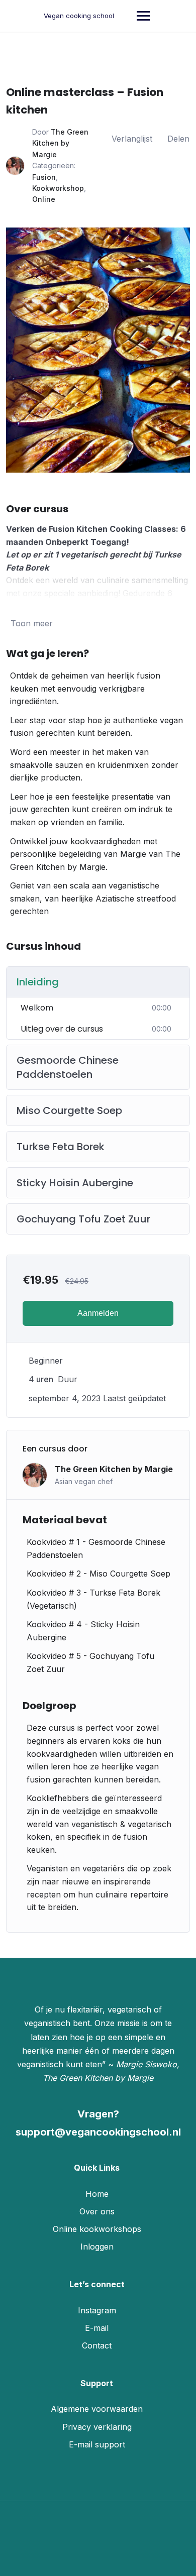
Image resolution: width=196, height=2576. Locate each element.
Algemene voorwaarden (97, 2409)
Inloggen (97, 2247)
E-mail (97, 2328)
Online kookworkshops (97, 2229)
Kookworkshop (58, 188)
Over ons (97, 2211)
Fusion (44, 177)
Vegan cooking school (79, 16)
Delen (178, 139)
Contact (97, 2345)
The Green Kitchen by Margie (60, 143)
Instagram (97, 2310)
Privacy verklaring (97, 2427)
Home (97, 2194)
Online (44, 199)
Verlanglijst (132, 139)
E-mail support (97, 2444)
